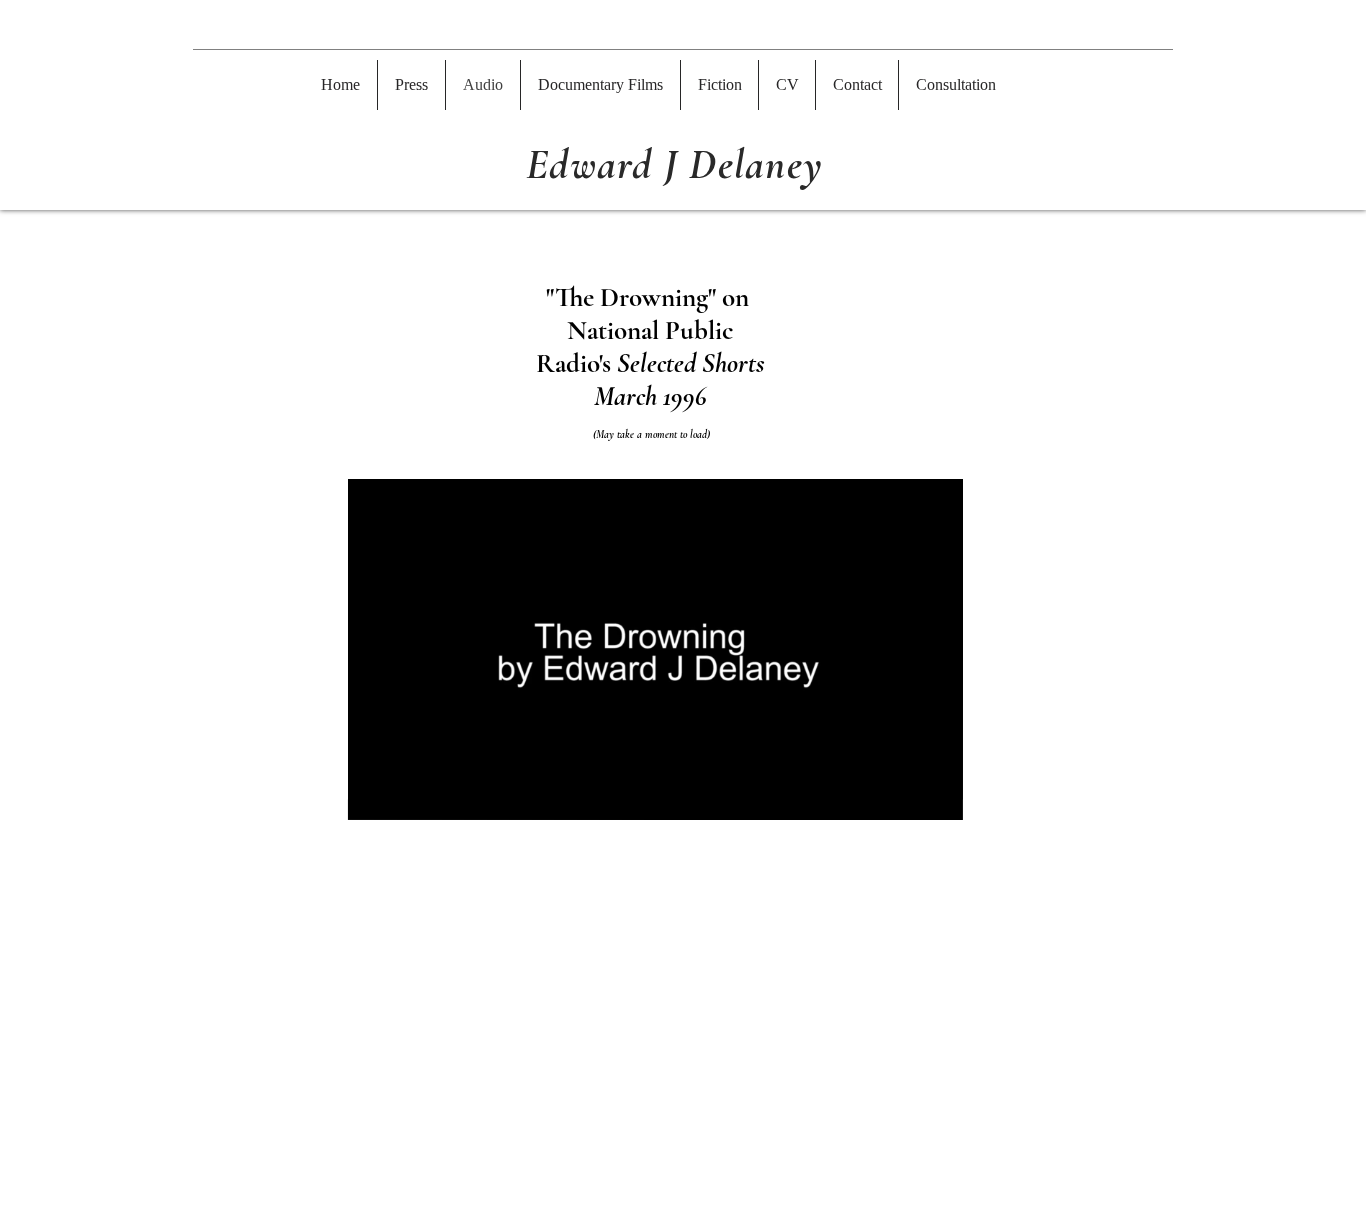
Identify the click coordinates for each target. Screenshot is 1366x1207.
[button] (719, 85)
